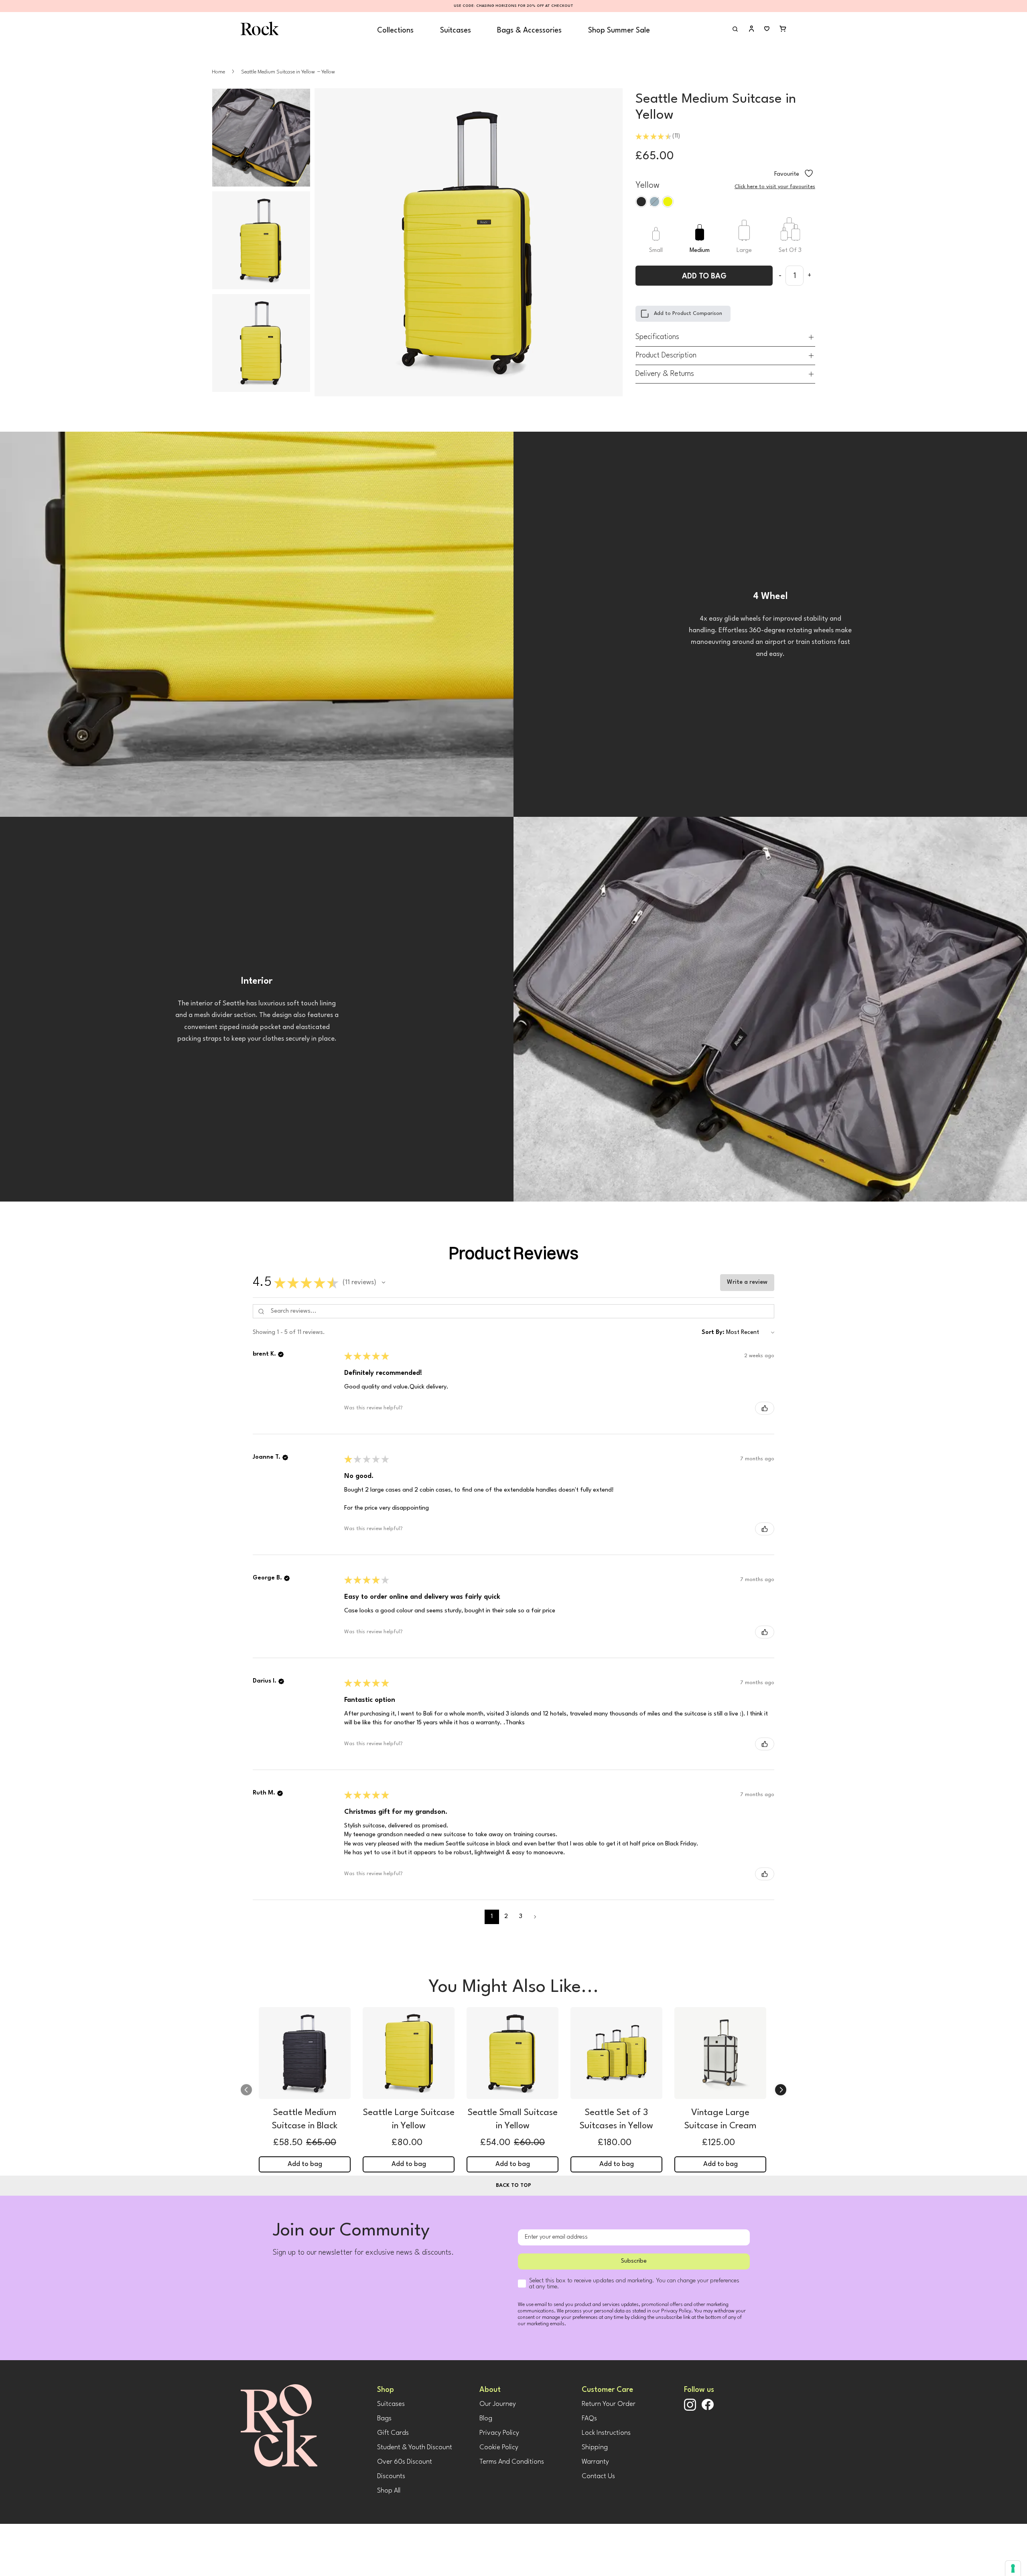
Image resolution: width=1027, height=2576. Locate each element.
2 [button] (506, 1917)
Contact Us (598, 2476)
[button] (384, 1283)
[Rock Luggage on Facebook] (708, 2409)
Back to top (513, 2185)
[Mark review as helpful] (765, 1408)
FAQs (589, 2419)
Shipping (595, 2447)
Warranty (595, 2462)
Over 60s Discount (405, 2462)
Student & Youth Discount (415, 2447)
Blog (486, 2419)
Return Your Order (609, 2404)
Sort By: (713, 1333)
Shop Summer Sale (619, 30)
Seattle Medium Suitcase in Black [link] (305, 2119)
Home (218, 72)
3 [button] (521, 1917)
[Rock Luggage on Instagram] (690, 2409)
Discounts (391, 2476)
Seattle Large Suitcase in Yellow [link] (409, 2119)
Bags (384, 2419)
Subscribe (634, 2261)
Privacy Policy (499, 2433)
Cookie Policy (499, 2447)
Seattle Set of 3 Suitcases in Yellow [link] (616, 2119)
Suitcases (456, 30)
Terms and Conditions (512, 2462)
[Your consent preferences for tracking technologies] (1013, 2568)
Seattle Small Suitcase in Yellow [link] (513, 2119)
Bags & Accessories (529, 30)
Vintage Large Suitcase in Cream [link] (721, 2119)
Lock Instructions (606, 2433)
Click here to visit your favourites (775, 187)
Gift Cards (393, 2433)
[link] (305, 2055)
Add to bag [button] (305, 2164)
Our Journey (498, 2404)
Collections (395, 30)
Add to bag (704, 276)
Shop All (389, 2491)
